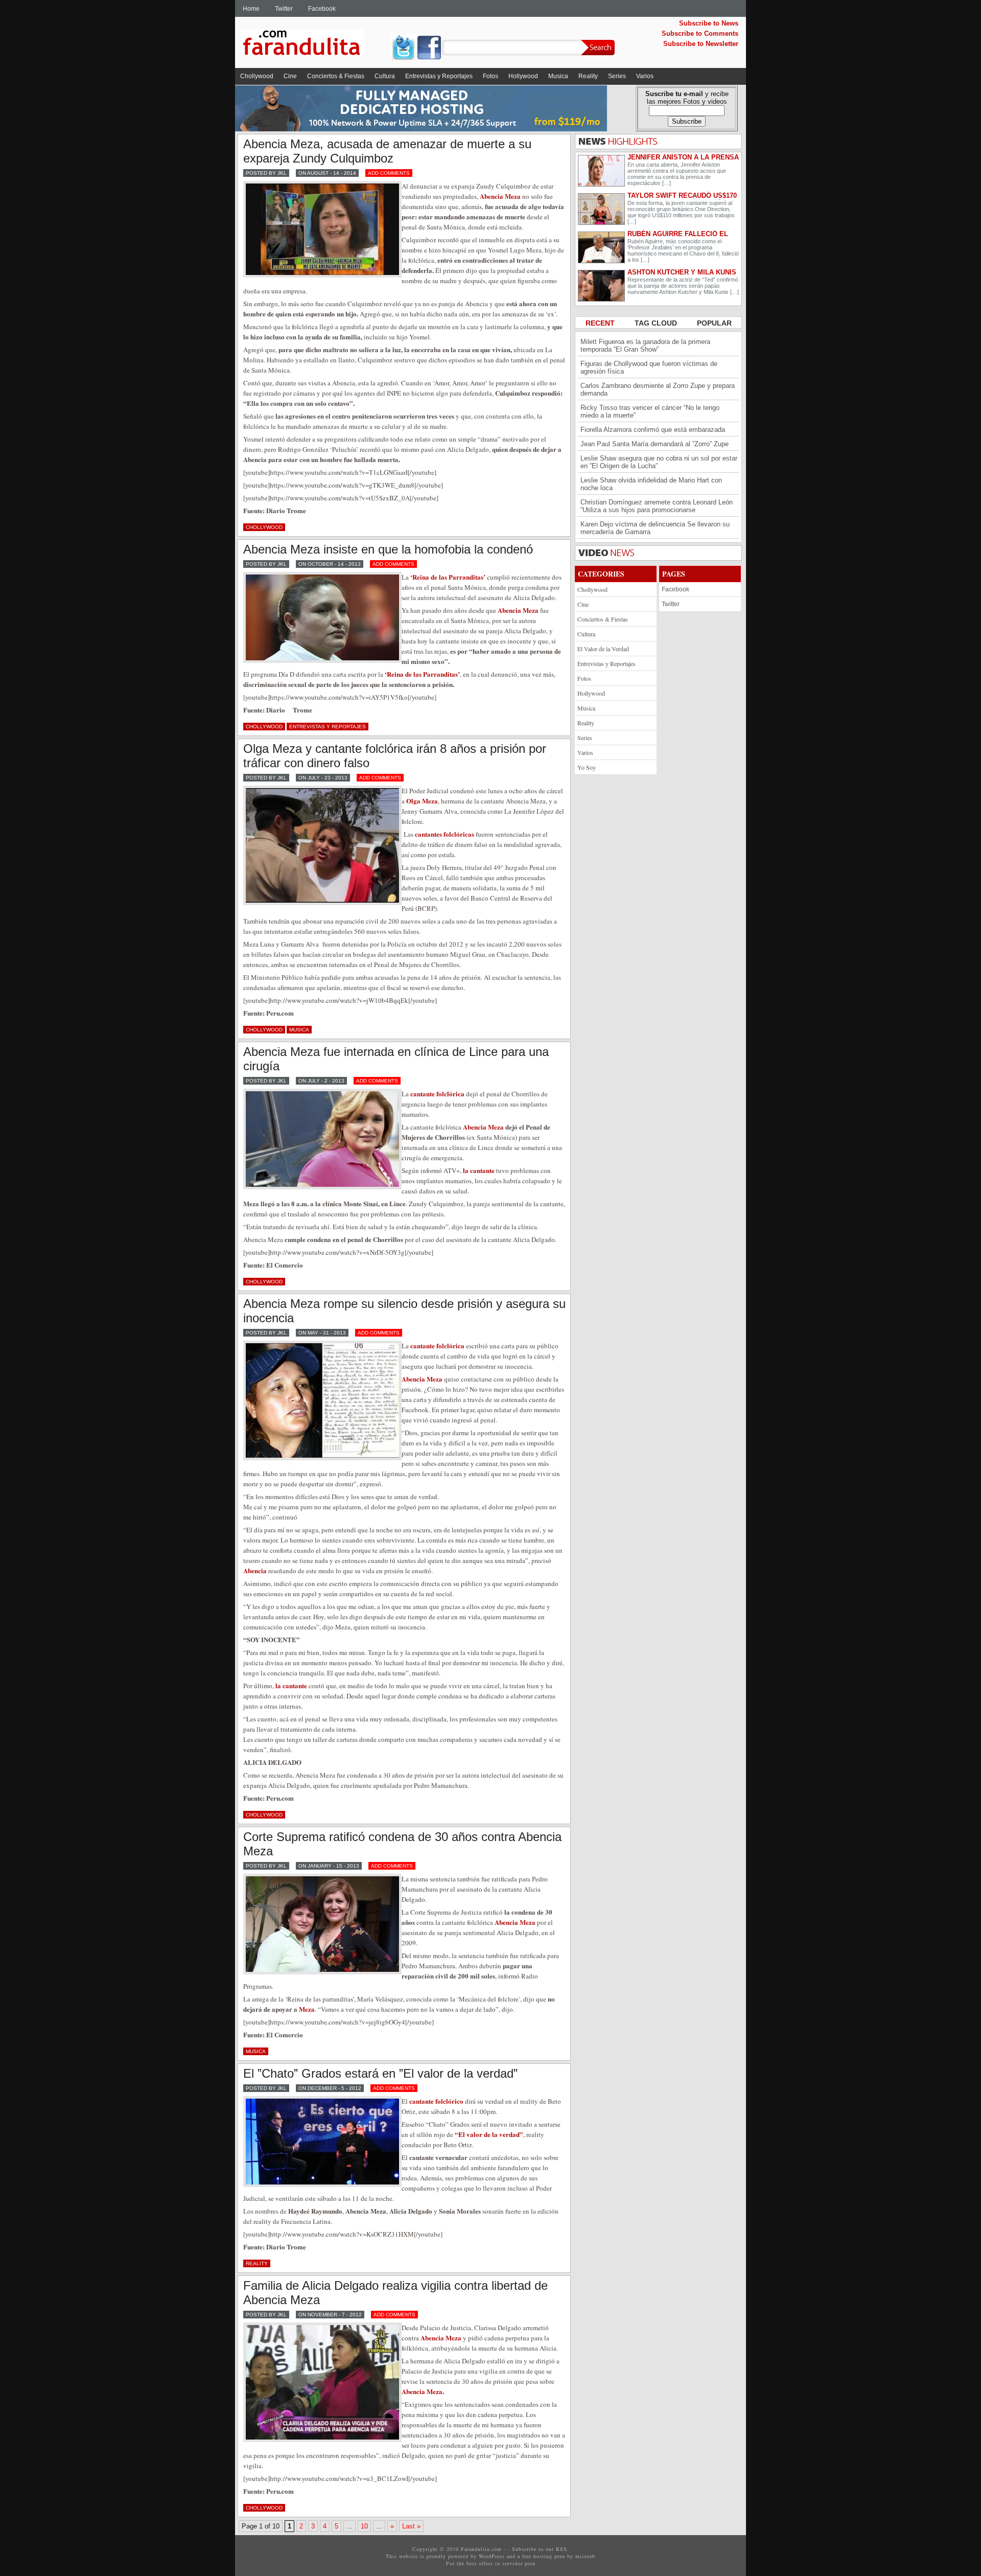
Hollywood (523, 76)
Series (617, 76)
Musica (558, 76)
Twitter (284, 9)
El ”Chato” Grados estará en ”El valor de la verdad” (380, 2073)
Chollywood (257, 76)
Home (251, 9)
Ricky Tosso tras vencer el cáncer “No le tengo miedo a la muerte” (650, 411)
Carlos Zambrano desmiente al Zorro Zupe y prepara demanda (658, 389)
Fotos (491, 76)
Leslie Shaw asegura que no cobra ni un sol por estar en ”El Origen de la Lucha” (659, 462)
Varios (645, 76)
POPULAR (714, 323)
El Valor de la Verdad (603, 649)
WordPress (492, 2556)
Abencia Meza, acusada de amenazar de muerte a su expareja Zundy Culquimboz (387, 151)
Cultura (385, 76)
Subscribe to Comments (700, 33)
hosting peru (549, 2556)
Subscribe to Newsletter (701, 44)
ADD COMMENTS (389, 173)
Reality (588, 76)
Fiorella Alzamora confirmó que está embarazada (653, 430)
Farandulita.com (314, 44)
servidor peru (519, 2563)
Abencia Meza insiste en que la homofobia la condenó (388, 549)
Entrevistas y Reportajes (439, 76)
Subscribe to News (709, 23)
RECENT (601, 323)
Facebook (322, 9)
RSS (562, 2549)
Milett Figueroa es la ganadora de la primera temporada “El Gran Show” (645, 346)
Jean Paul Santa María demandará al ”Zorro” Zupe (655, 444)
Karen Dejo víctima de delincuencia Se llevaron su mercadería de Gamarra (655, 528)
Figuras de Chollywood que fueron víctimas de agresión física (649, 367)
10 (364, 2526)
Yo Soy (587, 767)
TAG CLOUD (657, 323)
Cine (290, 76)
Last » (411, 2526)
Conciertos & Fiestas (336, 76)
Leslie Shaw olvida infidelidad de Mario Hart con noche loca (651, 484)
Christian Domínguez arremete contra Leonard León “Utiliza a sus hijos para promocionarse (657, 506)
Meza (307, 2009)
